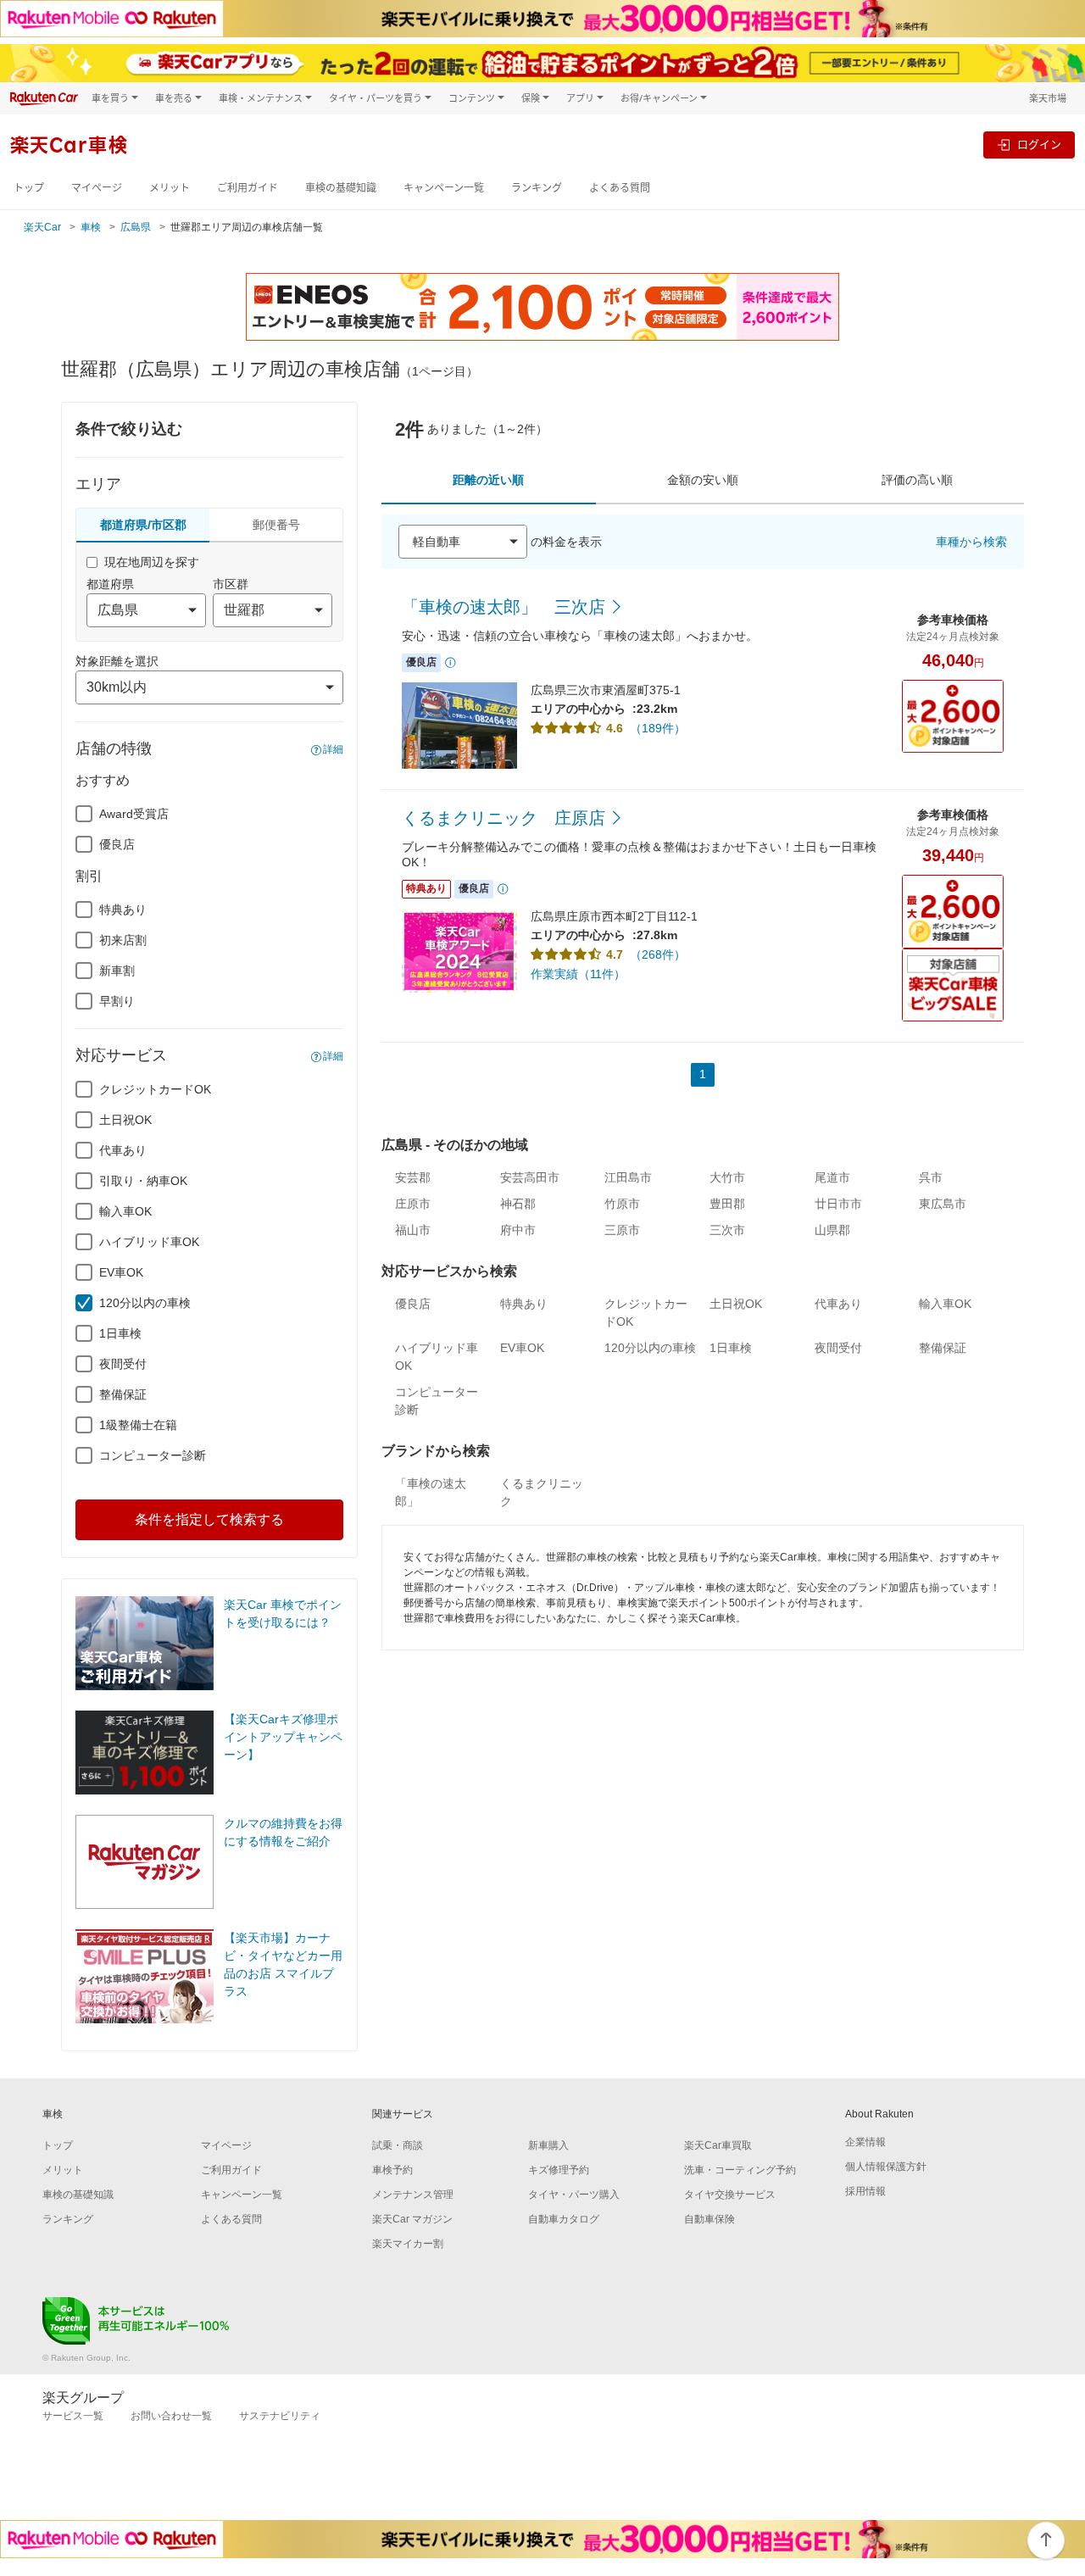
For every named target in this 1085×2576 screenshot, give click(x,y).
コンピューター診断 (153, 1455)
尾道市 (832, 1177)
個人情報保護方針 (886, 2167)
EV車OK (121, 1272)
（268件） (658, 954)
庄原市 (413, 1204)
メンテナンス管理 (413, 2195)
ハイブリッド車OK (149, 1242)
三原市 (622, 1230)
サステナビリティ (280, 2416)
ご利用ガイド (248, 188)
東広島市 (943, 1204)
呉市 (931, 1177)
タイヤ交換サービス (730, 2195)
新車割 (117, 971)
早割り (117, 1001)
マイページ (97, 188)
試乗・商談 (398, 2145)
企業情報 (865, 2142)
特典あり (123, 910)
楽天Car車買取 (718, 2145)
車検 (91, 227)
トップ (29, 188)
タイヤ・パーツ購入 (574, 2195)
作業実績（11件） (578, 974)
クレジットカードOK (155, 1089)
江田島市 (628, 1177)
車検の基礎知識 (341, 188)
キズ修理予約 (559, 2170)
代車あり (123, 1150)
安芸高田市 (530, 1177)
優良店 (117, 844)
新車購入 (548, 2145)
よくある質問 (620, 188)
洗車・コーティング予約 (740, 2170)
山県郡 (832, 1230)
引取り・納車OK (143, 1181)
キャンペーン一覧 (444, 188)
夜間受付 (123, 1364)
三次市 (727, 1230)
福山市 (413, 1230)
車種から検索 (971, 542)
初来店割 (123, 940)
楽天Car (42, 227)
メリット (170, 188)
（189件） (658, 728)
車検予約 (392, 2170)
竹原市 (622, 1204)
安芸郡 (413, 1177)
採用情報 (865, 2191)
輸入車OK (125, 1211)
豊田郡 (727, 1204)
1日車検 (120, 1333)
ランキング (537, 188)
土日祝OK (125, 1120)
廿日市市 (838, 1204)
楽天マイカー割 (408, 2244)
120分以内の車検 (145, 1303)
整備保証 (123, 1394)
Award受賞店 (134, 814)
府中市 (518, 1230)
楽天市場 (1048, 98)
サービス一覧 (73, 2416)
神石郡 (518, 1204)
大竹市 (727, 1177)
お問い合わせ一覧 (171, 2416)
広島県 (136, 227)
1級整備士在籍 (138, 1425)
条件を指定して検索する (209, 1519)
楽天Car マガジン (412, 2219)
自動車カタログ (564, 2219)
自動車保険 (709, 2219)
